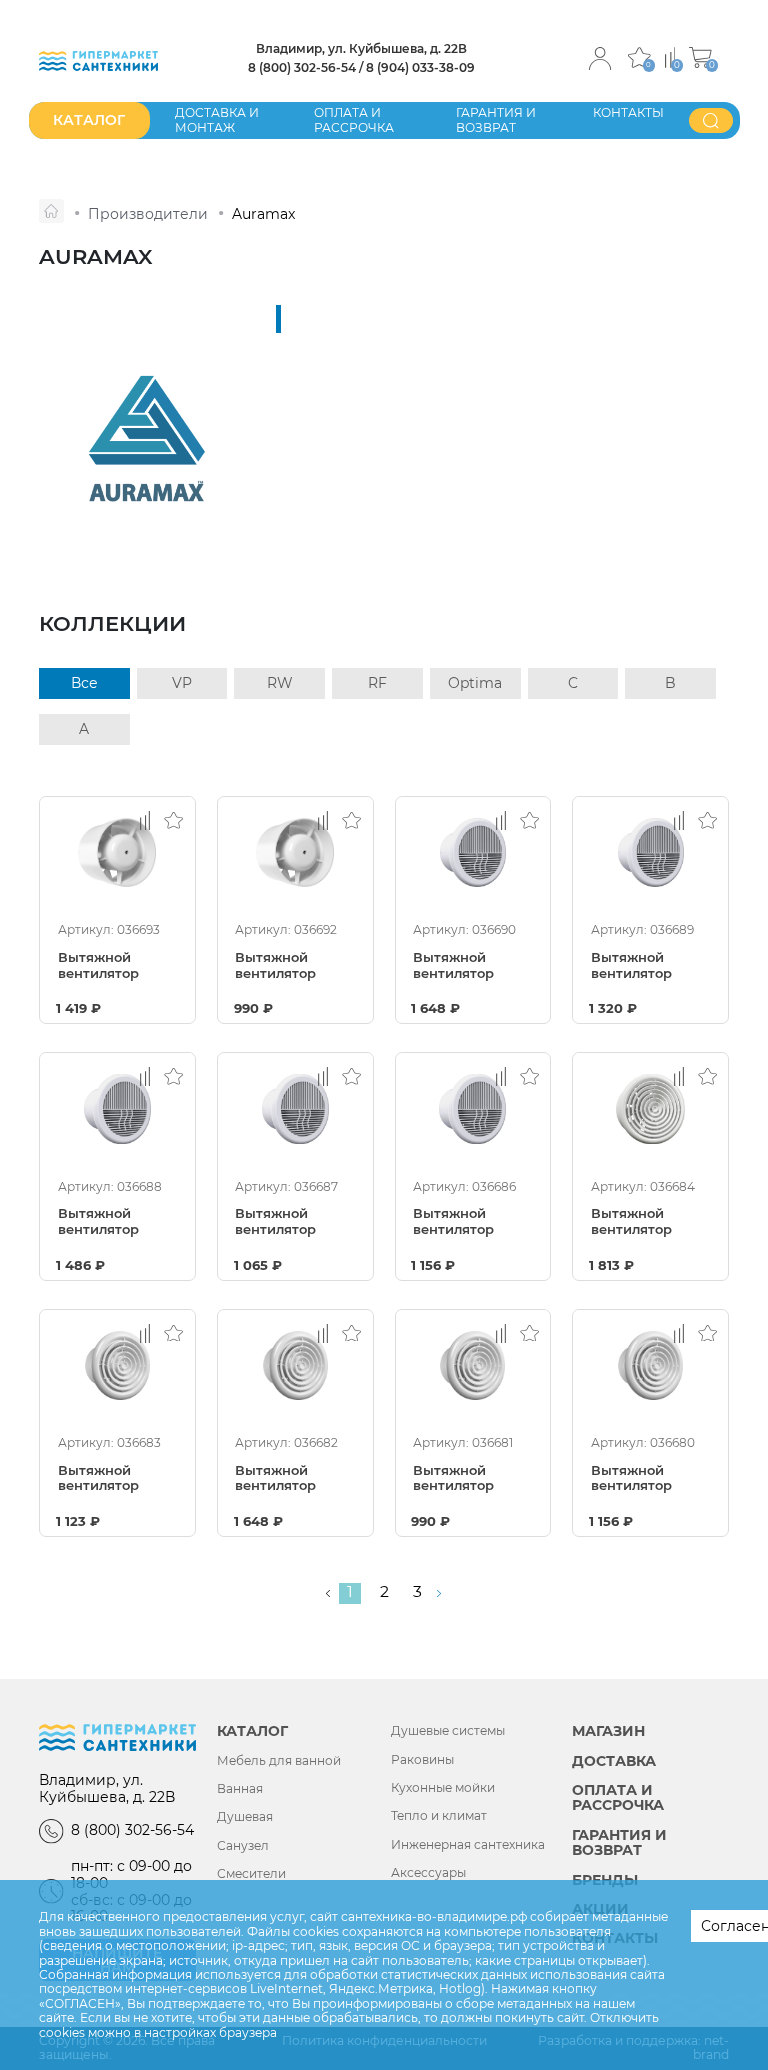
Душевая (245, 1817)
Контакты (628, 112)
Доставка (614, 1761)
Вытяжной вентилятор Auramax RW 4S (290, 1222)
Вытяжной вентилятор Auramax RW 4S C (468, 1222)
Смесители (251, 1874)
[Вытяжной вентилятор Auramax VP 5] (295, 852)
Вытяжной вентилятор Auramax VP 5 (282, 966)
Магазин (608, 1731)
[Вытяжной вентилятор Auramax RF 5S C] (295, 1365)
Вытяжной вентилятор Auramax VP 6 (105, 966)
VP (182, 683)
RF (377, 683)
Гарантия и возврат (496, 119)
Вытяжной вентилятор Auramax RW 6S (468, 966)
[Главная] (51, 211)
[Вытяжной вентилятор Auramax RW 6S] (473, 852)
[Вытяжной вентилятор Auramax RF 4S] (473, 1365)
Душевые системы (448, 1731)
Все (84, 683)
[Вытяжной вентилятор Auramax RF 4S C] (650, 1365)
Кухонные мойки (443, 1788)
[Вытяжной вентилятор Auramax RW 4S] (295, 1108)
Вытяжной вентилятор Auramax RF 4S (465, 1479)
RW (280, 683)
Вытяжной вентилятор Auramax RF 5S (109, 1479)
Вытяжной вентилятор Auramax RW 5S (646, 966)
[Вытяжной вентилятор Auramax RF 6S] (650, 1108)
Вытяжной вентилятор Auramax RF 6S (642, 1222)
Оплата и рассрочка (354, 119)
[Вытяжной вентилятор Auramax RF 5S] (117, 1365)
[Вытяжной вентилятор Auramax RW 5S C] (117, 1108)
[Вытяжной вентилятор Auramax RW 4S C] (473, 1108)
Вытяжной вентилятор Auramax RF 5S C (293, 1479)
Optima (475, 683)
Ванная (240, 1789)
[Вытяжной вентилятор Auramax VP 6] (117, 852)
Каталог (252, 1731)
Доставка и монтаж (217, 119)
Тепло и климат (439, 1816)
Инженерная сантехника (468, 1845)
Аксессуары (428, 1873)
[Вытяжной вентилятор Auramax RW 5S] (650, 852)
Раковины (422, 1760)
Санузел (243, 1846)
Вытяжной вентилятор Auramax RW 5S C (113, 1222)
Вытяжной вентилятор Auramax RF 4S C (649, 1479)
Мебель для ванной (279, 1761)
